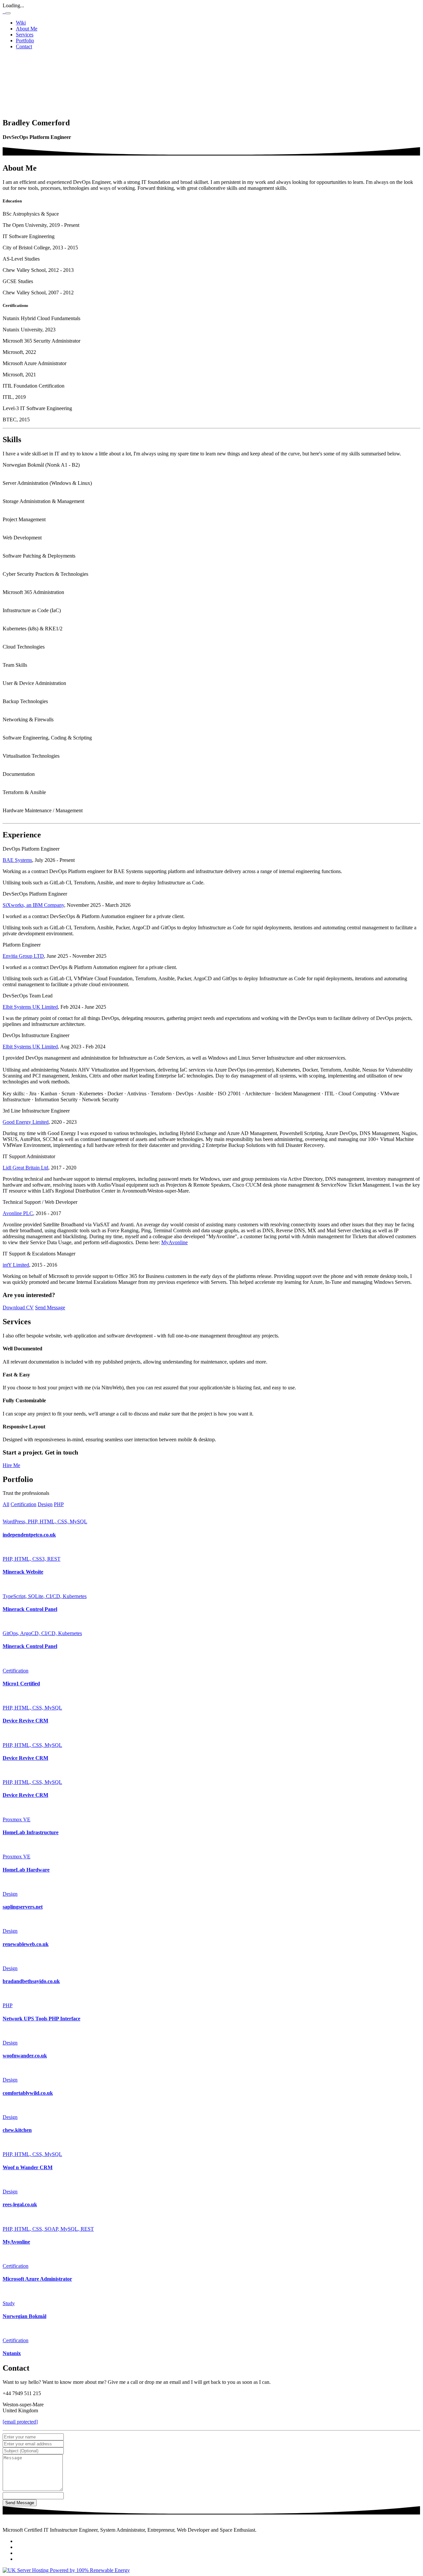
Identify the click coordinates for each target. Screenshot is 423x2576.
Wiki (21, 23)
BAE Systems (17, 860)
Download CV (18, 1308)
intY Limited (16, 1265)
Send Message (50, 1308)
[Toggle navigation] (8, 13)
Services (25, 35)
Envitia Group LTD (23, 956)
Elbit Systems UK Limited (30, 1007)
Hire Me (11, 1465)
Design (45, 1504)
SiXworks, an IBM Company (33, 905)
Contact (24, 46)
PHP (59, 1504)
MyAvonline (174, 1242)
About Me (27, 29)
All (6, 1504)
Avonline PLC (18, 1213)
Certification (23, 1504)
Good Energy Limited (26, 1122)
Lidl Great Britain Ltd (25, 1168)
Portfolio (25, 41)
